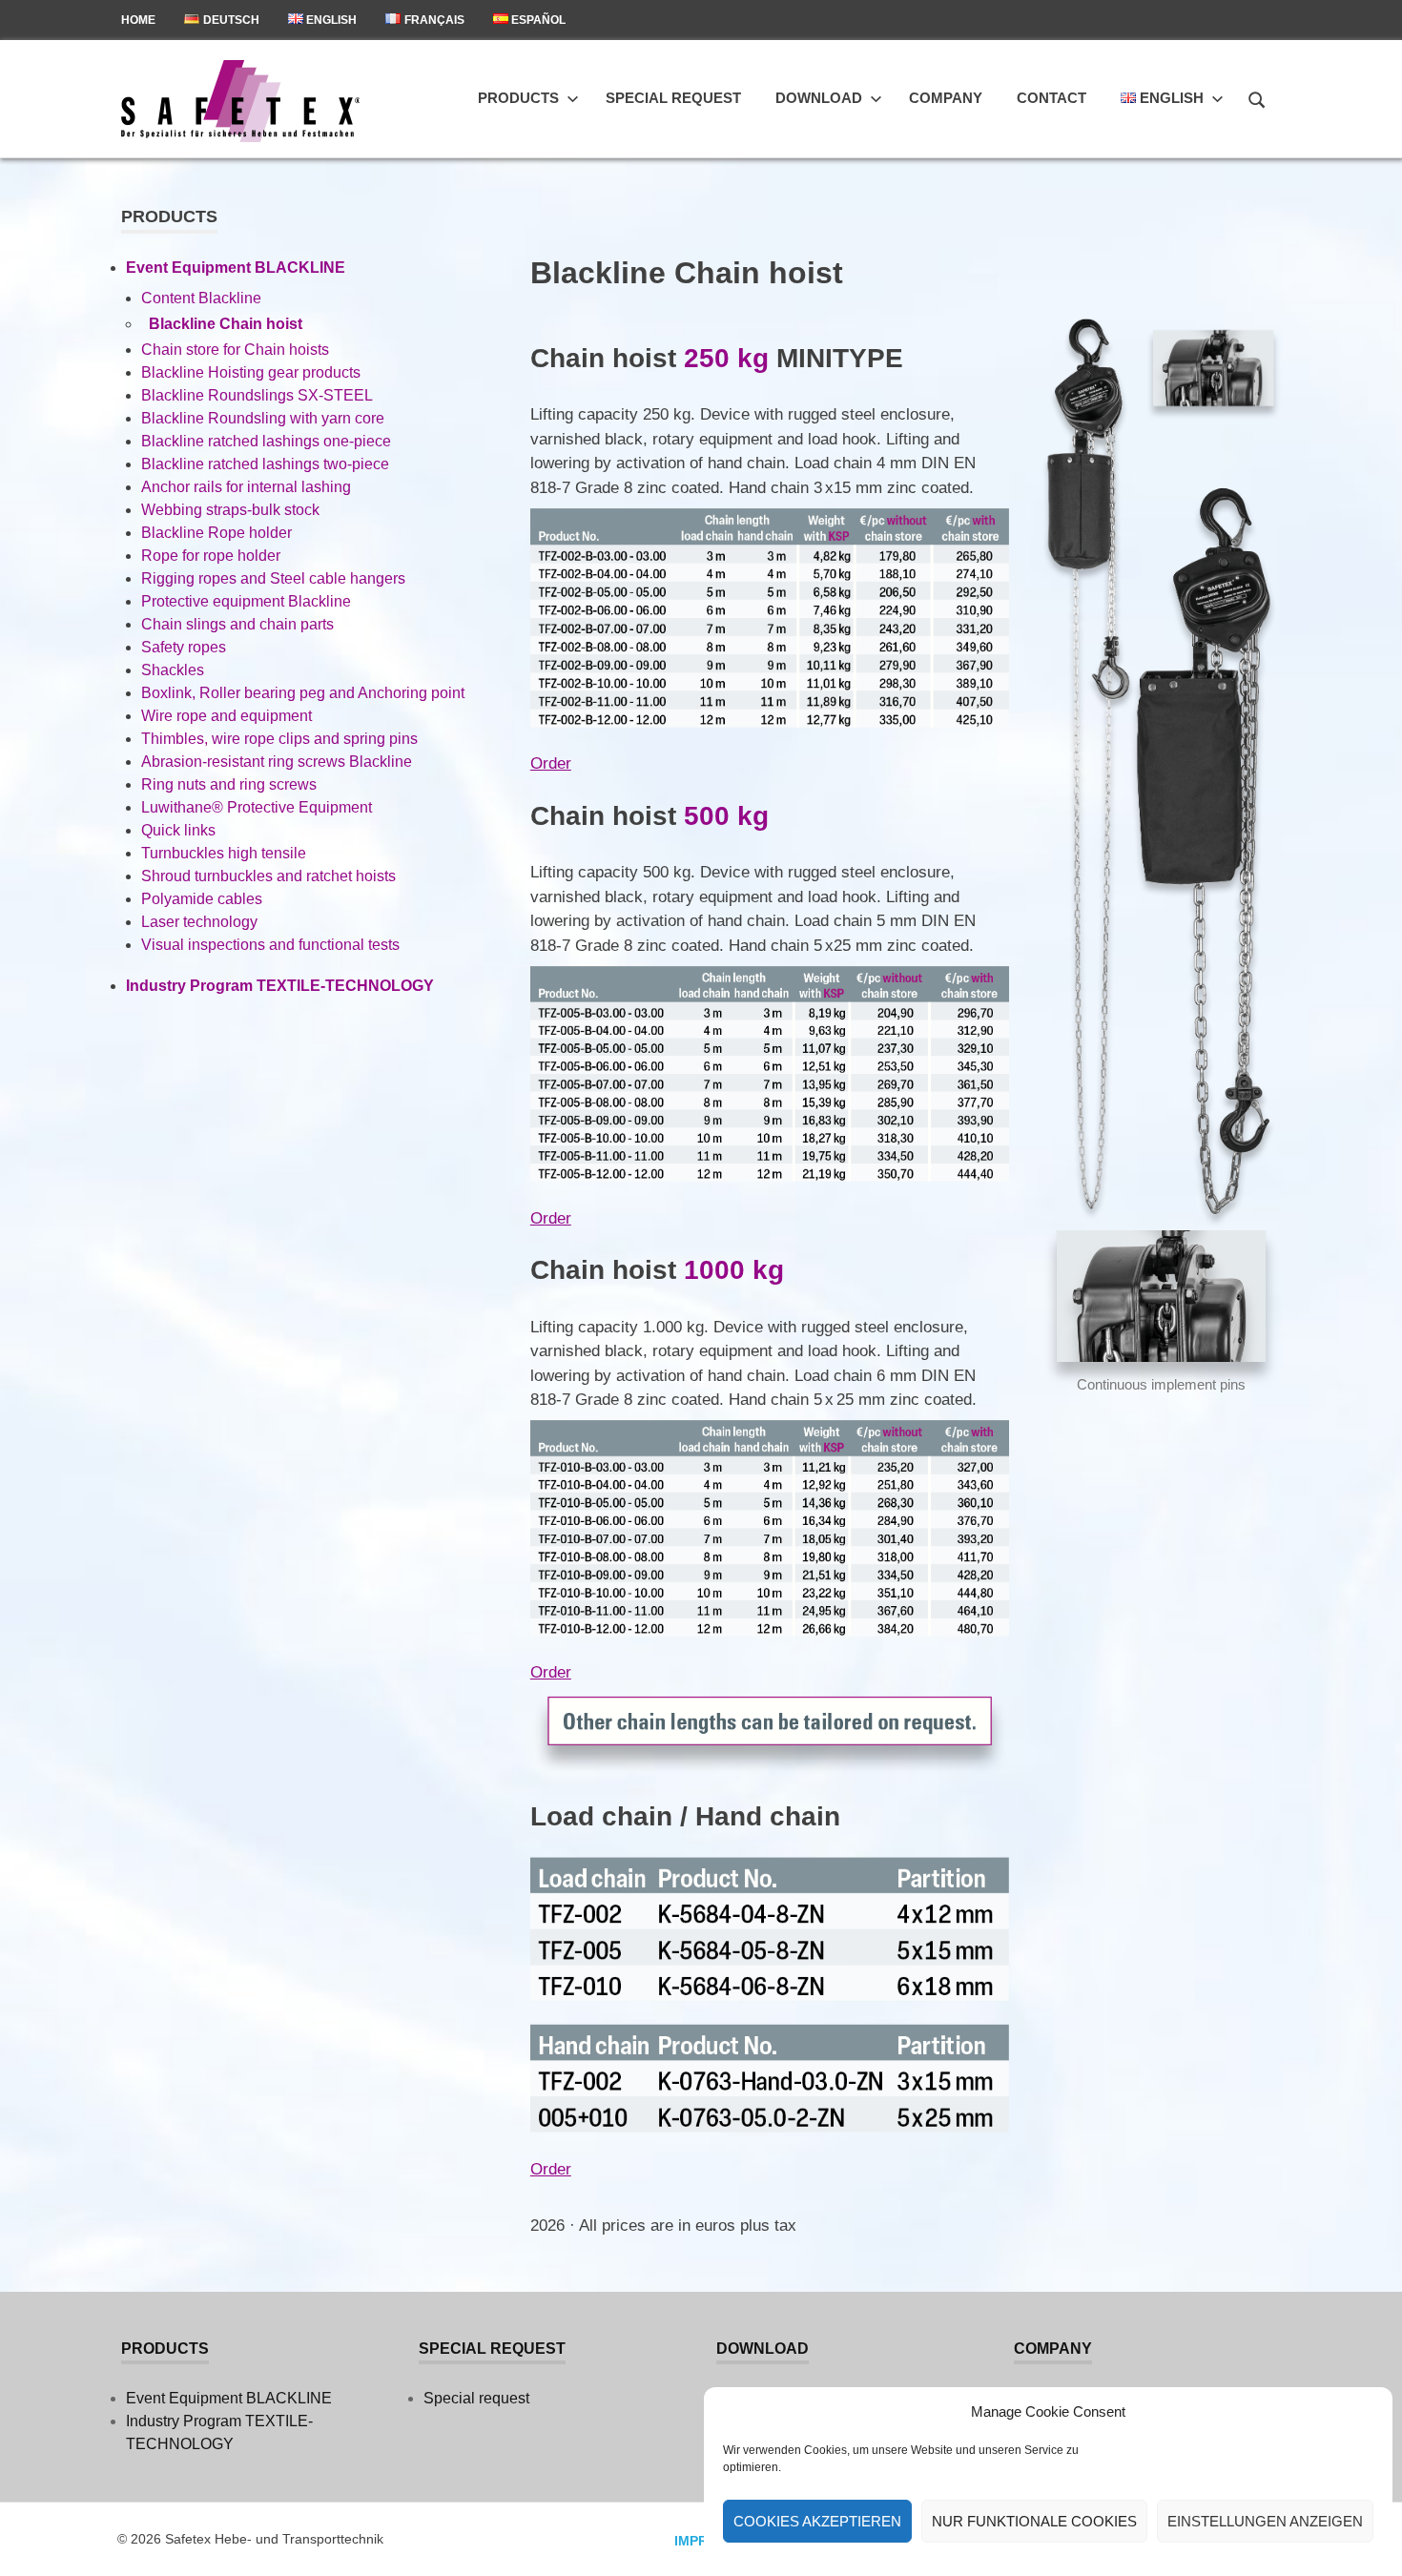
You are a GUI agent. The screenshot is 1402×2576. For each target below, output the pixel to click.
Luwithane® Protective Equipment (257, 807)
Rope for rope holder (211, 556)
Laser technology (199, 922)
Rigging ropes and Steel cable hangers (273, 578)
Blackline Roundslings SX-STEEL (257, 395)
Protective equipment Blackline (246, 601)
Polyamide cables (202, 899)
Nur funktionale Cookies (1034, 2521)
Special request (673, 98)
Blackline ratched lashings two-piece (265, 464)
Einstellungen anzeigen (1265, 2521)
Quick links (178, 830)
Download (819, 98)
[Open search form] (1257, 97)
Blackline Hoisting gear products (251, 372)
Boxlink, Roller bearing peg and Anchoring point (303, 693)
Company (946, 98)
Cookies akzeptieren (817, 2521)
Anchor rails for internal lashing (246, 487)
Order (551, 763)
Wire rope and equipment (227, 716)
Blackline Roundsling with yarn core (263, 418)
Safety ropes (184, 647)
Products (518, 98)
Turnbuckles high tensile (224, 853)
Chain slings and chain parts (237, 624)
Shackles (173, 670)
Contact (1051, 98)
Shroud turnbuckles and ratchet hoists (268, 876)
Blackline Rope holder (216, 533)
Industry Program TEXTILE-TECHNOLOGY (280, 986)
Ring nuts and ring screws (229, 784)
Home (138, 20)
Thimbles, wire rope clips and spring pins (279, 739)
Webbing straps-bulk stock (230, 510)
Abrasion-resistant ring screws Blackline (277, 762)
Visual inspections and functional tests (270, 945)
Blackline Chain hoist (226, 324)
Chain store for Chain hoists (235, 350)
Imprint (702, 2541)
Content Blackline (201, 298)
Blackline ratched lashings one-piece (266, 441)
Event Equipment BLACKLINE (236, 268)
